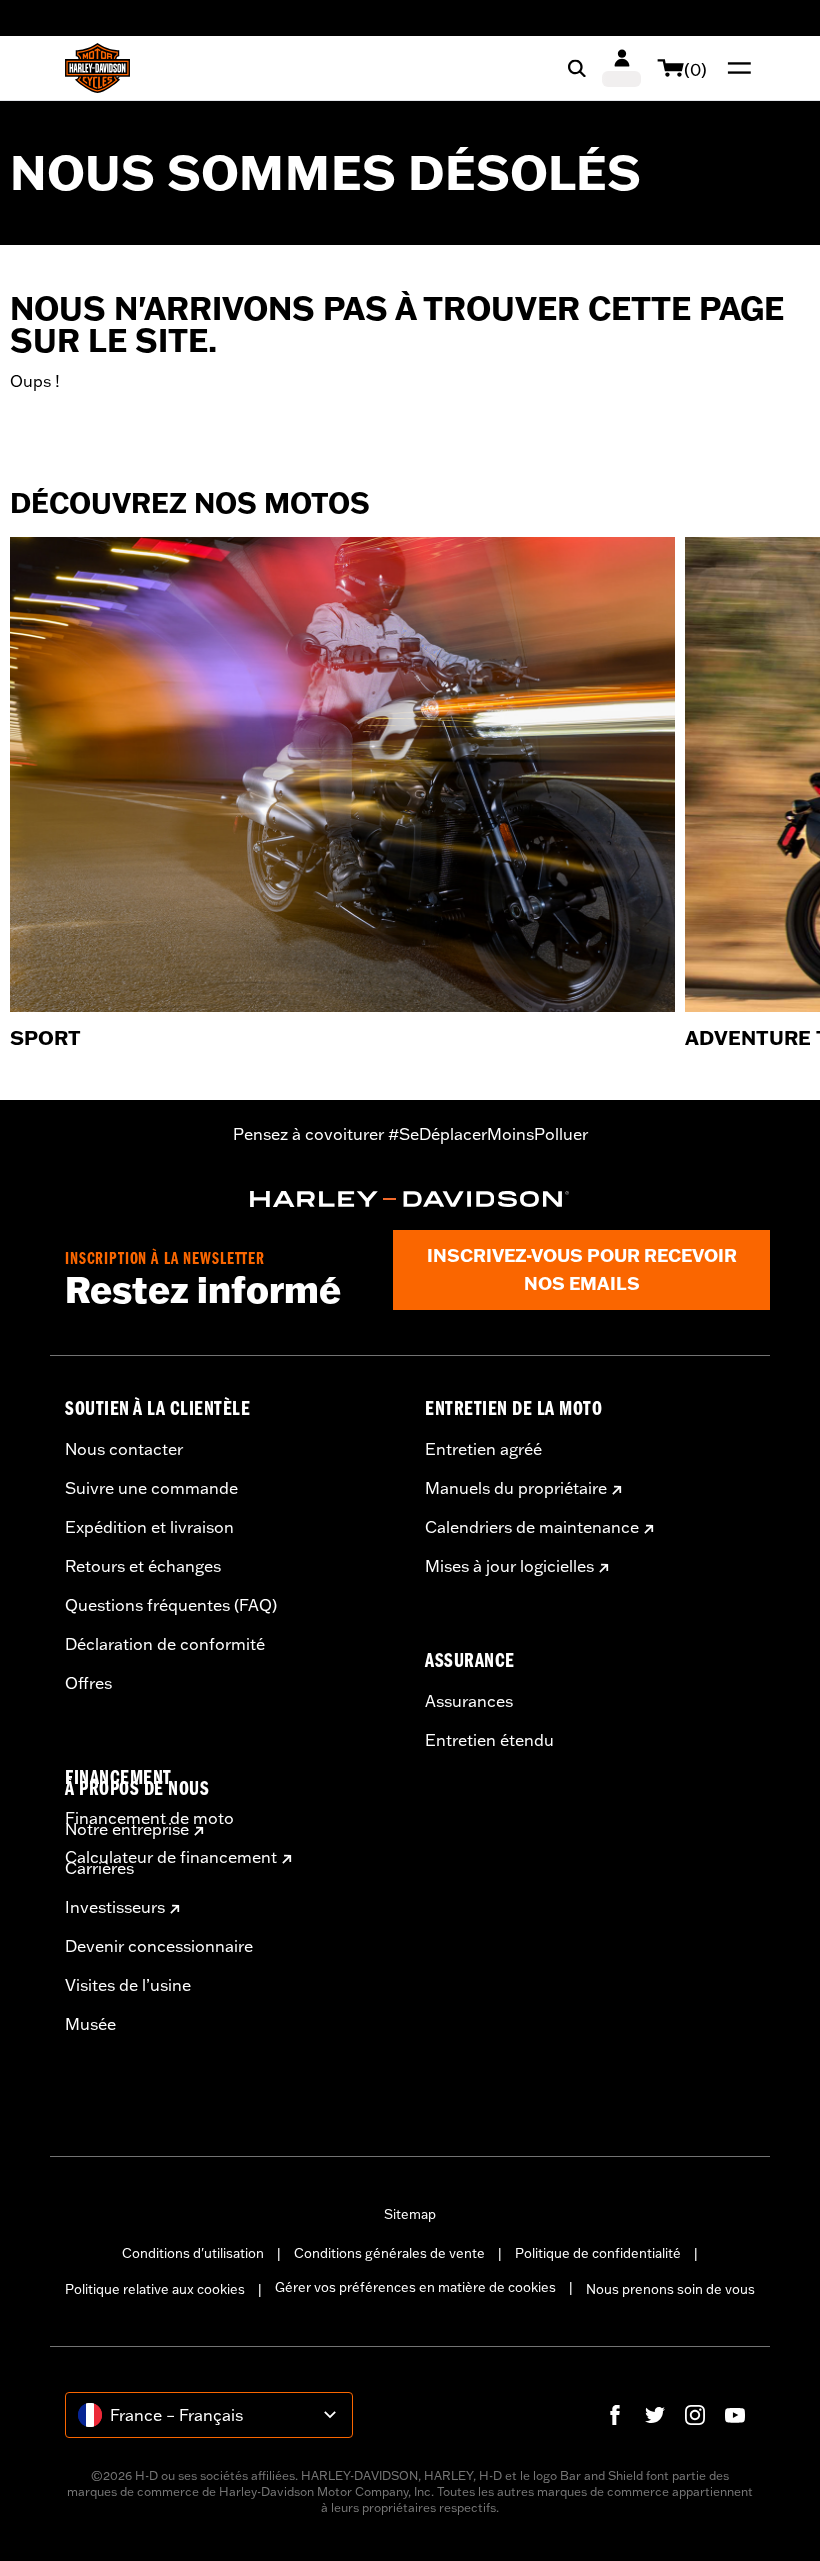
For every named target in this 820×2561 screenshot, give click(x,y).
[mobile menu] (735, 68)
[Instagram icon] (695, 2415)
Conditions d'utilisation (193, 2253)
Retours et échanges (143, 1566)
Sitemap (410, 2214)
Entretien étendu (489, 1740)
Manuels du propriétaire (516, 1488)
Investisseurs (115, 1907)
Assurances (469, 1701)
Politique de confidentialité (598, 2253)
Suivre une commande (151, 1488)
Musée (90, 2024)
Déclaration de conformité (165, 1644)
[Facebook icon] (615, 2415)
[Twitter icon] (655, 2415)
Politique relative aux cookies (155, 2289)
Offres (88, 1683)
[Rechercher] (577, 68)
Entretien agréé (483, 1449)
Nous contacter (124, 1449)
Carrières (99, 1868)
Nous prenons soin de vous (670, 2289)
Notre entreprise (127, 1829)
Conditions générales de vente (389, 2253)
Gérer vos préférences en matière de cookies (415, 2287)
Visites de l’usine (128, 1985)
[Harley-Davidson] (410, 1199)
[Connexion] (621, 68)
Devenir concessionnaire (159, 1946)
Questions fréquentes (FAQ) (171, 1605)
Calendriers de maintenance (532, 1527)
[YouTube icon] (735, 2415)
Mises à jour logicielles (509, 1566)
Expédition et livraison (149, 1527)
